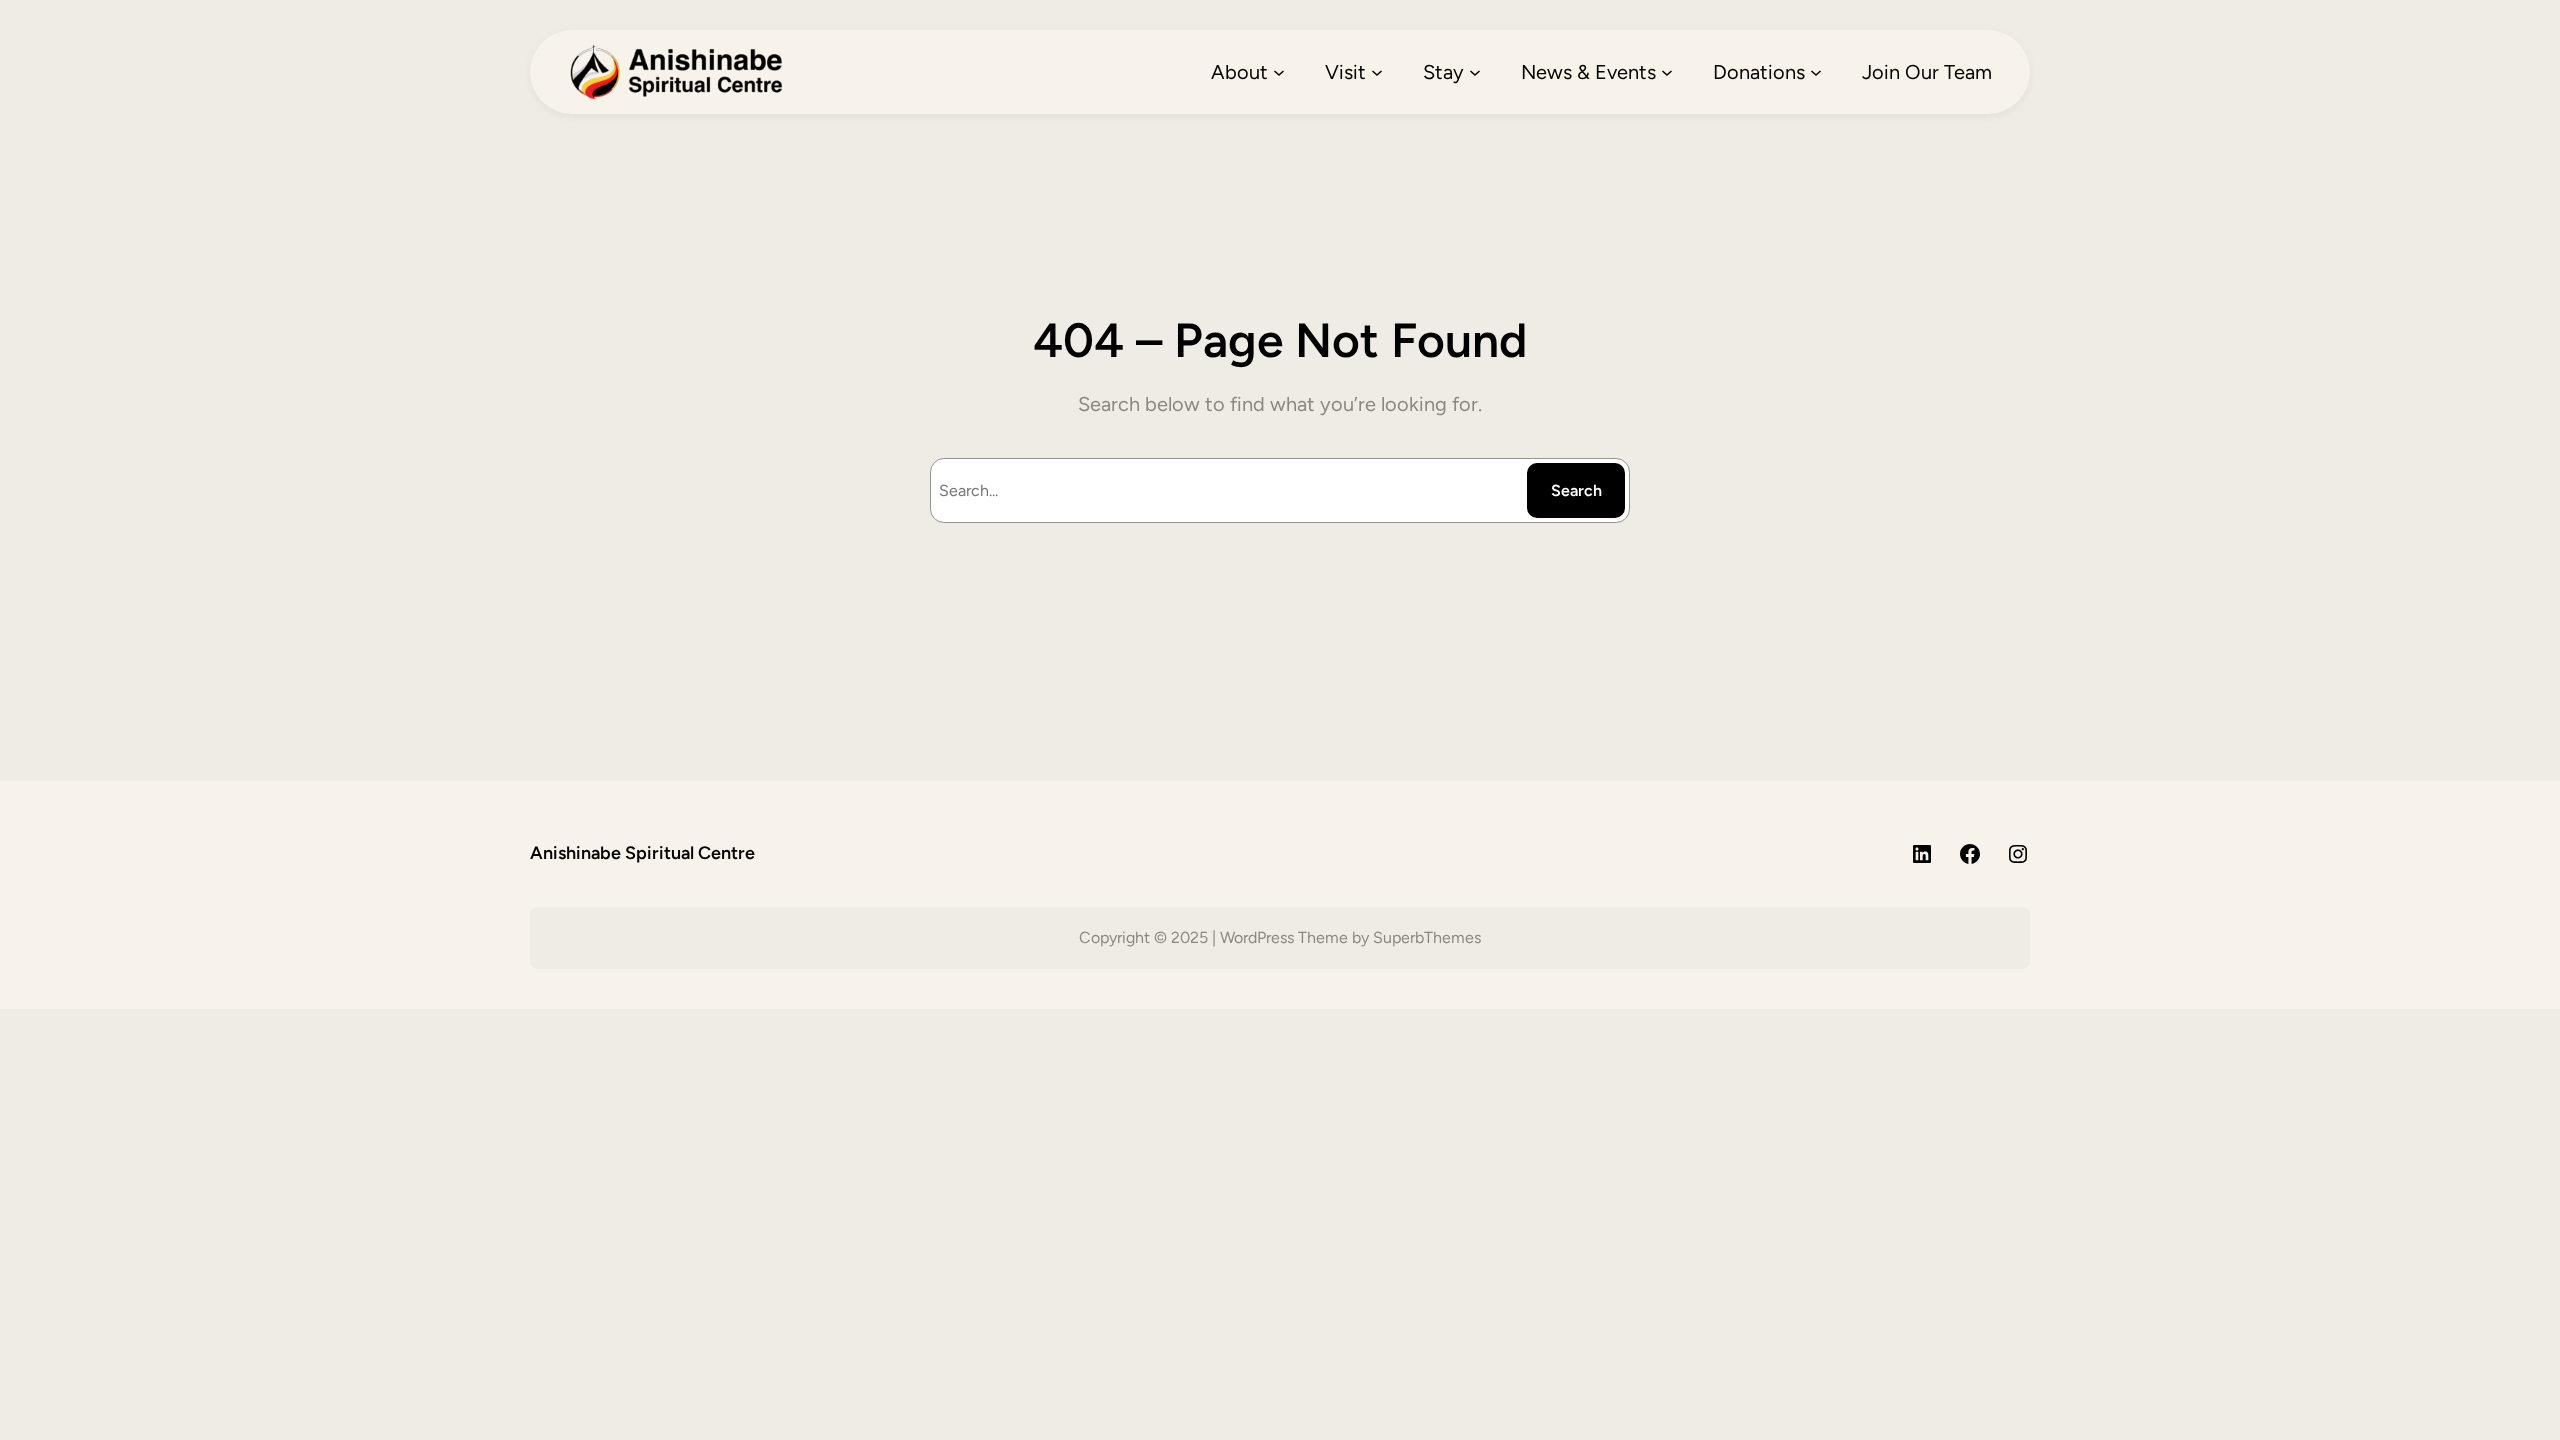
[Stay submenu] (1475, 72)
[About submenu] (1279, 72)
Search (1576, 490)
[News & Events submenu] (1667, 72)
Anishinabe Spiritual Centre (642, 853)
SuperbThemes (1427, 937)
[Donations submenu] (1816, 72)
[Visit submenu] (1377, 72)
